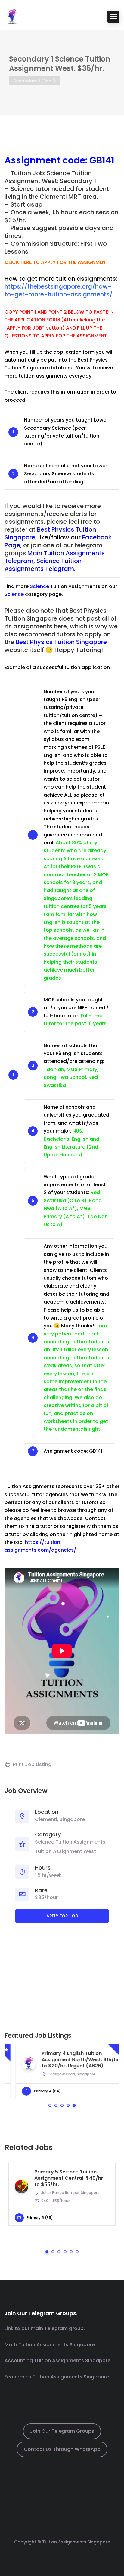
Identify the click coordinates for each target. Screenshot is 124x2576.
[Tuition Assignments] (12, 16)
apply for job (62, 1916)
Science (39, 586)
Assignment (33, 160)
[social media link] (62, 2556)
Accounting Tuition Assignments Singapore (57, 2361)
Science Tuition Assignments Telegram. (43, 565)
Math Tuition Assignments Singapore (50, 2345)
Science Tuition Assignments (70, 1842)
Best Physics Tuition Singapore (61, 642)
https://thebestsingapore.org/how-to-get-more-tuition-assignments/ (59, 290)
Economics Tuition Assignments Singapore (57, 2377)
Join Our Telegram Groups (62, 2431)
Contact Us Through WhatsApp (62, 2449)
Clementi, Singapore (60, 1819)
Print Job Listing (32, 1764)
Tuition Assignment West (65, 1851)
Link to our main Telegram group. (45, 2328)
